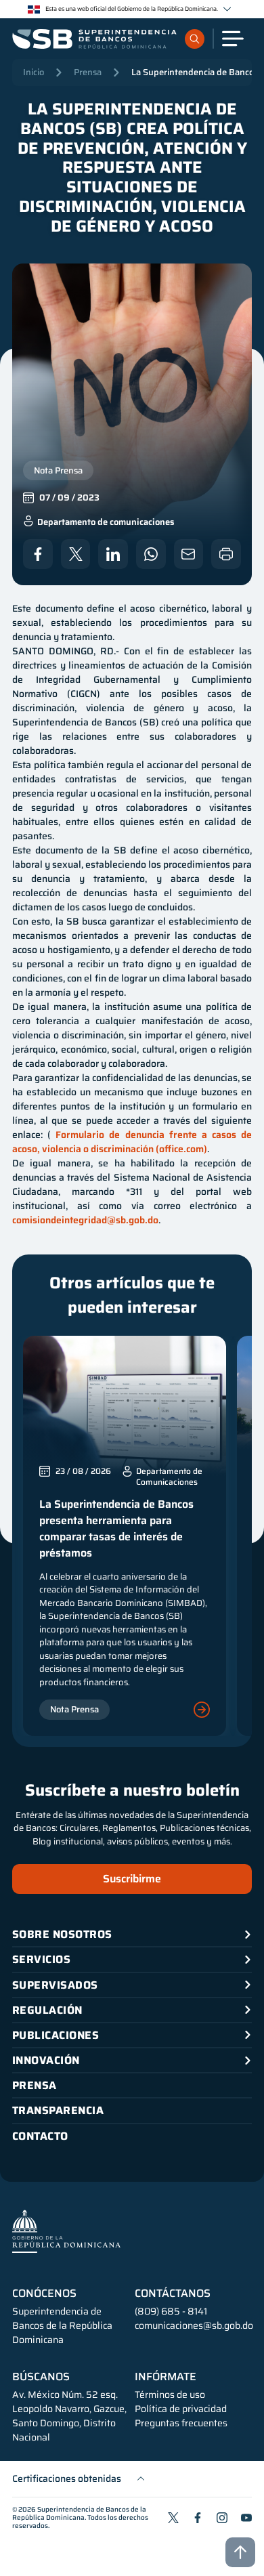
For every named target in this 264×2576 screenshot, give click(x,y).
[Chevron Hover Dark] (227, 9)
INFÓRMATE (166, 2377)
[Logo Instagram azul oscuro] (222, 2518)
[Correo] (189, 554)
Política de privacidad (181, 2409)
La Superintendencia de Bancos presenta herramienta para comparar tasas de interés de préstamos (116, 1528)
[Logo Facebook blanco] (38, 554)
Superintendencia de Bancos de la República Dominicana (79, 2513)
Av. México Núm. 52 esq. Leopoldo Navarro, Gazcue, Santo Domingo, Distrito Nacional (69, 2416)
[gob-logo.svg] (66, 2231)
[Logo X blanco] (76, 554)
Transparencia (58, 2110)
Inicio (34, 72)
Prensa (88, 72)
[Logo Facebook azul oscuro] (198, 2518)
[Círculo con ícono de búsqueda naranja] (195, 39)
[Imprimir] (226, 554)
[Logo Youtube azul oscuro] (246, 2518)
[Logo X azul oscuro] (173, 2518)
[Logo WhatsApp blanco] (151, 554)
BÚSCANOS (41, 2377)
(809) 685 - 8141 (171, 2311)
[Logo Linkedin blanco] (113, 554)
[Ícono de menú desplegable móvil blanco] (233, 39)
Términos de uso (170, 2395)
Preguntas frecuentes (181, 2423)
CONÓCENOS (44, 2294)
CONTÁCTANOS (173, 2294)
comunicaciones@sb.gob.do (194, 2325)
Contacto (40, 2136)
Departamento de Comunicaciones (169, 1477)
